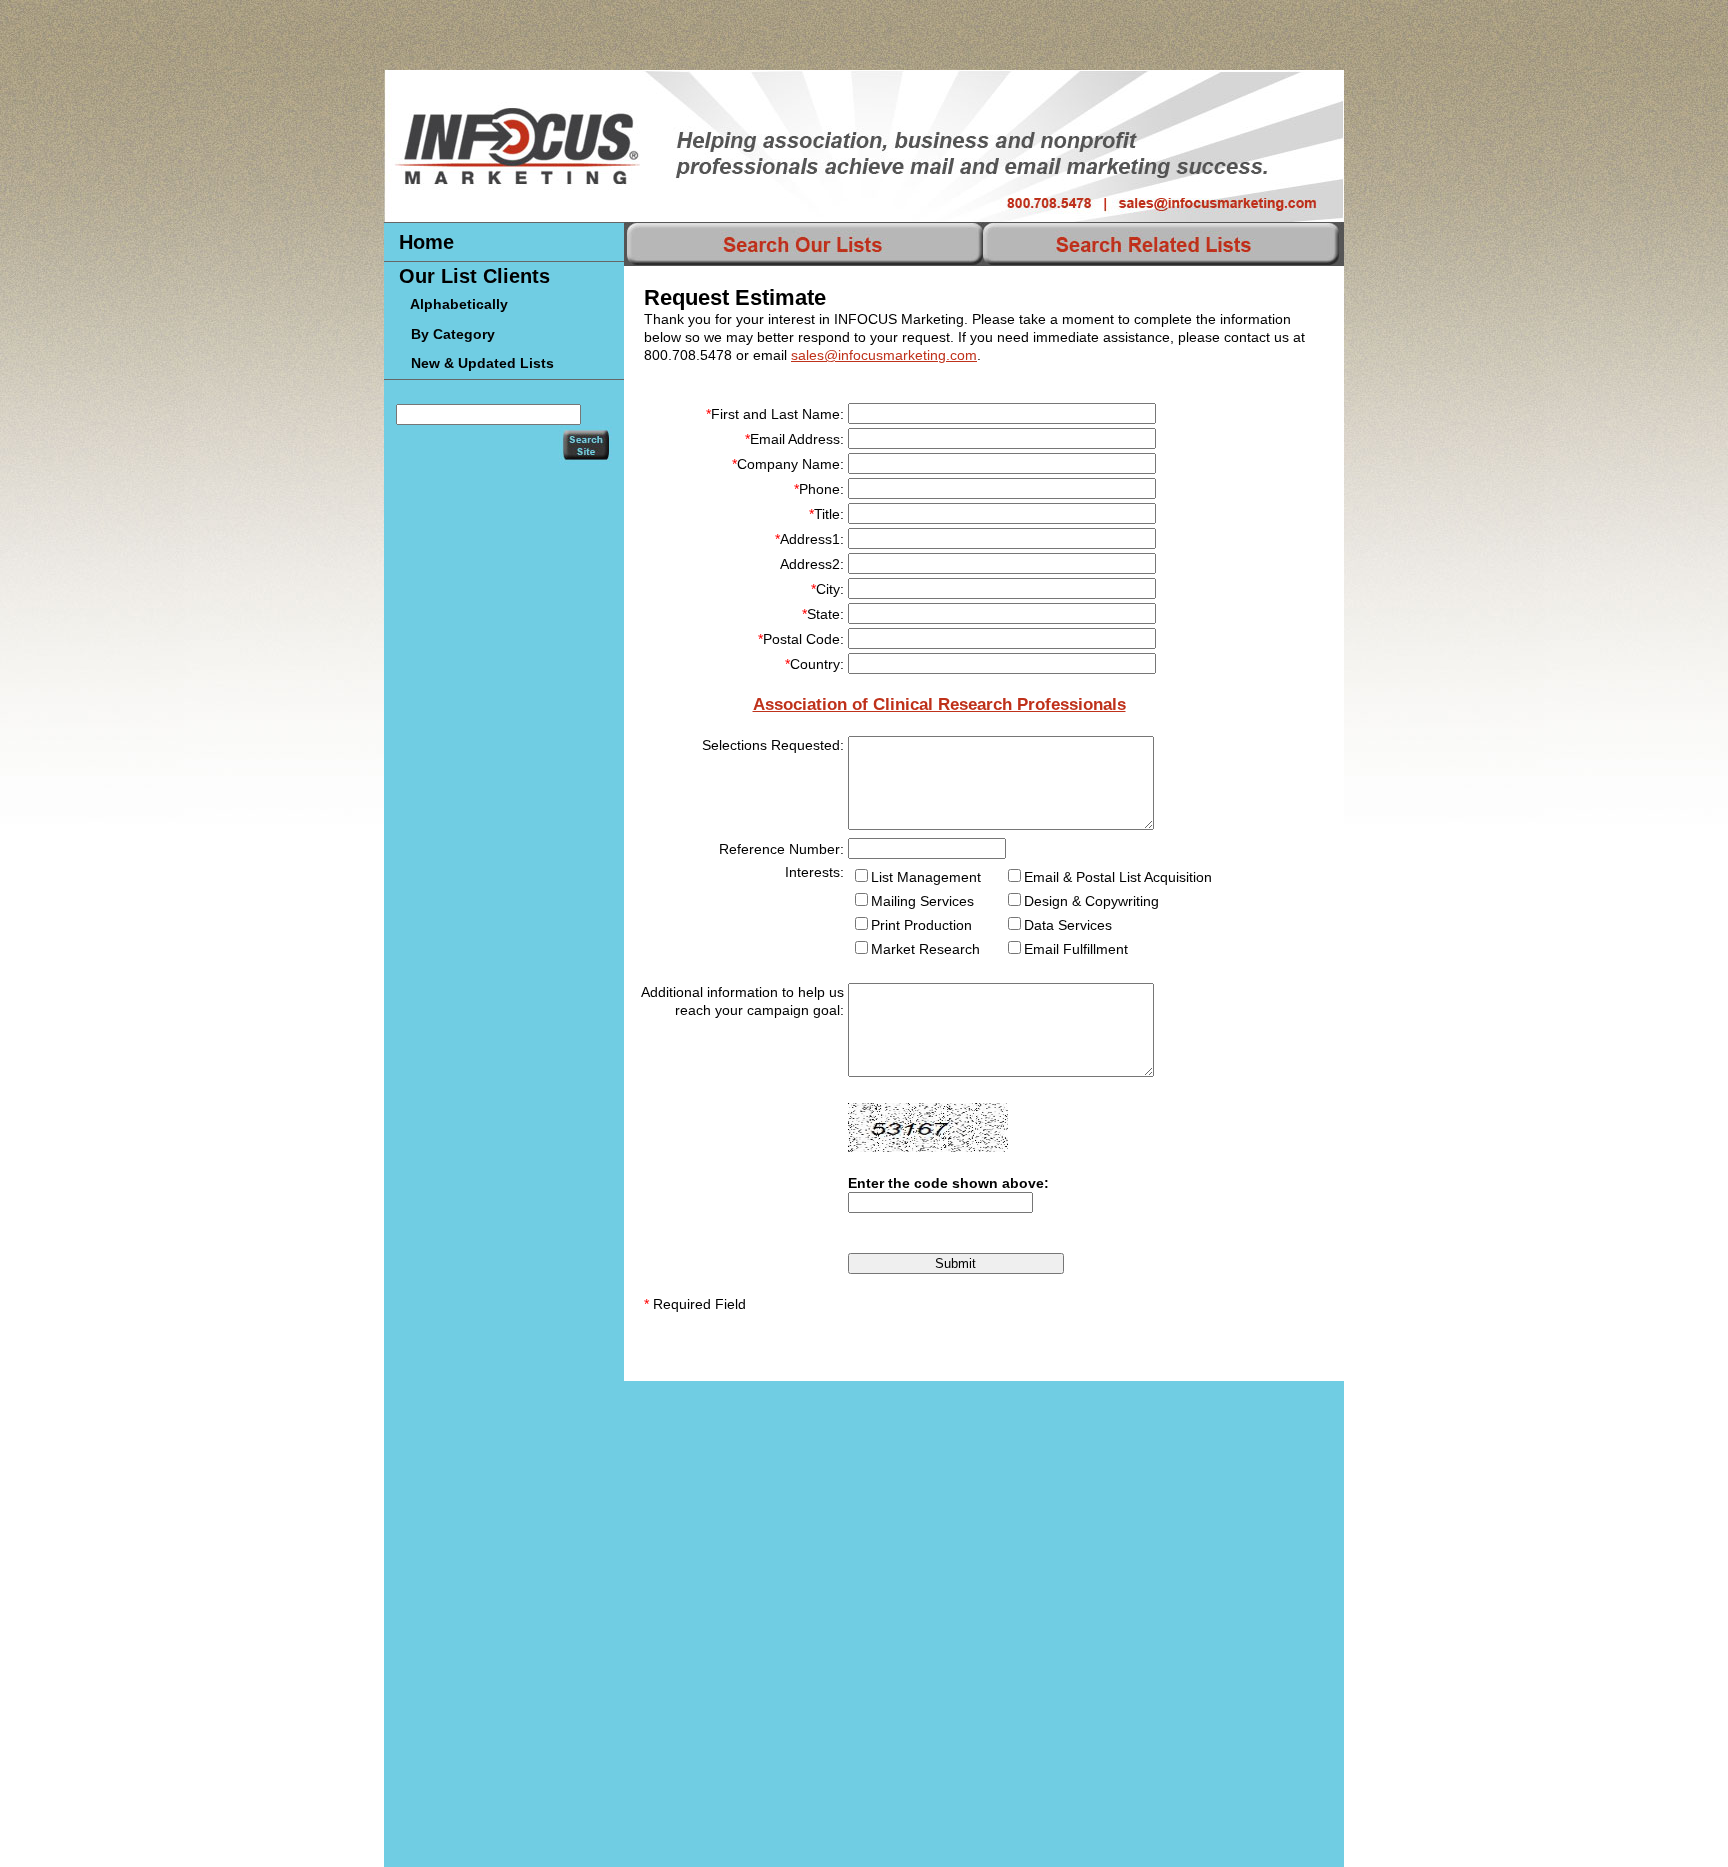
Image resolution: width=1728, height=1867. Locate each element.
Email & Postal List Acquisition (1118, 877)
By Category (447, 334)
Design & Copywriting (1091, 901)
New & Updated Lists (476, 363)
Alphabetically (453, 304)
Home (426, 242)
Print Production (921, 925)
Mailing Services (922, 901)
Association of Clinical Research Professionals (939, 704)
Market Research (925, 949)
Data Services (1068, 925)
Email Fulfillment (1076, 949)
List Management (926, 877)
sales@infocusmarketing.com (884, 355)
